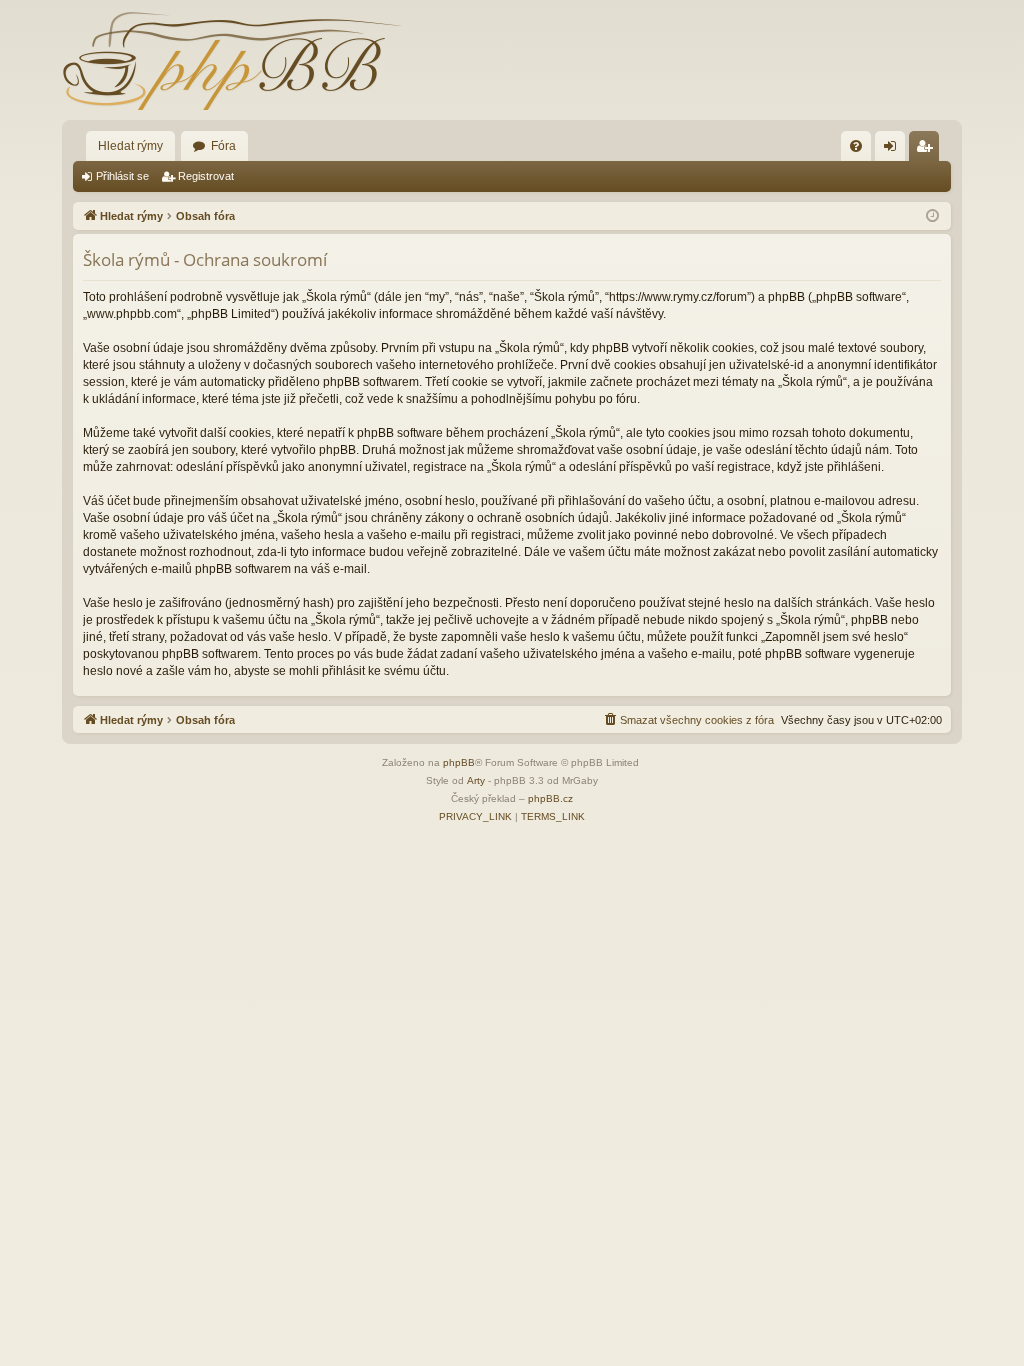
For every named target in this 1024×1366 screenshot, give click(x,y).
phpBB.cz (550, 798)
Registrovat (206, 176)
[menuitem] (856, 146)
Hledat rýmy (130, 146)
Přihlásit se (122, 176)
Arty (476, 780)
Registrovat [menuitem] (928, 150)
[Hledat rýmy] (232, 60)
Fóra (223, 146)
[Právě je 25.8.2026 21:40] (932, 216)
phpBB (459, 762)
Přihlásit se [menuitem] (894, 150)
